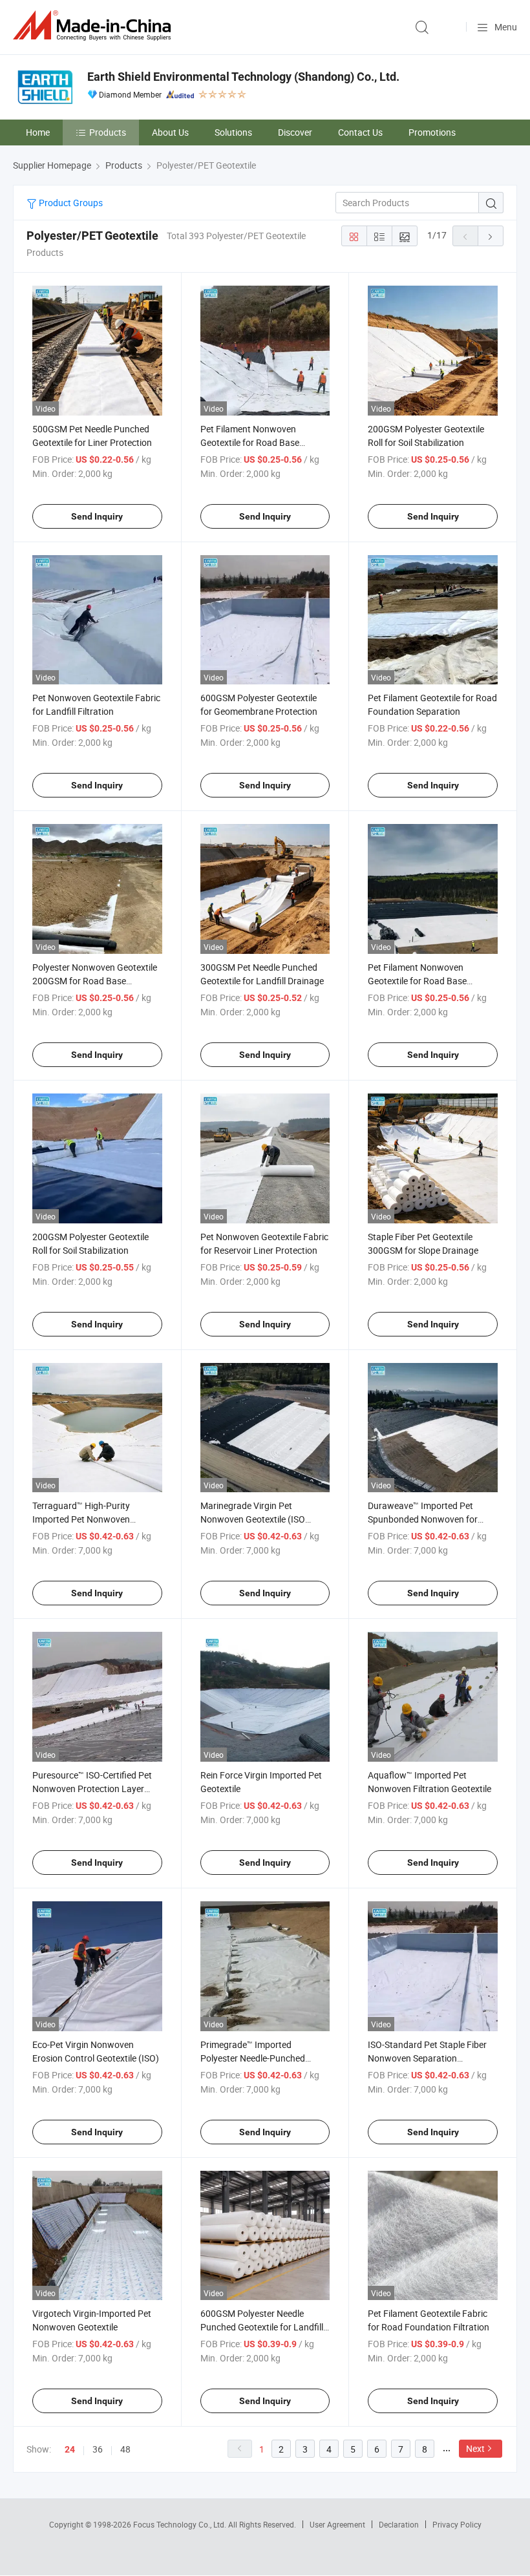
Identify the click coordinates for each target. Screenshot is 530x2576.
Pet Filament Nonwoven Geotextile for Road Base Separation (250, 442)
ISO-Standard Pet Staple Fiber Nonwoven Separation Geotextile (427, 2058)
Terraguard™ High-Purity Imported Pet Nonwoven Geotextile (81, 1519)
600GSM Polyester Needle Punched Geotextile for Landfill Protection (262, 2327)
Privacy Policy (457, 2524)
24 (70, 2449)
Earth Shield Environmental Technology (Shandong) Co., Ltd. (243, 77)
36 (98, 2449)
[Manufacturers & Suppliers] (94, 26)
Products (108, 132)
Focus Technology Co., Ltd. (181, 2524)
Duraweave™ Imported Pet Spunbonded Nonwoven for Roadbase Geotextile (423, 1519)
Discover (295, 132)
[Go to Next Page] (491, 236)
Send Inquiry (97, 516)
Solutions (233, 132)
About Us (170, 132)
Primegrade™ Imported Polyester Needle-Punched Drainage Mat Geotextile (253, 2058)
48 (125, 2449)
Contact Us (360, 132)
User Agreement (337, 2524)
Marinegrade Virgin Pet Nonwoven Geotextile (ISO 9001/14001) (253, 1519)
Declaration (399, 2524)
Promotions (432, 132)
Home (38, 132)
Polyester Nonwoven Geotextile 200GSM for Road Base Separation (95, 981)
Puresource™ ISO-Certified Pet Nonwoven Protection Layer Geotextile (92, 1789)
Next (475, 2448)
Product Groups (70, 203)
